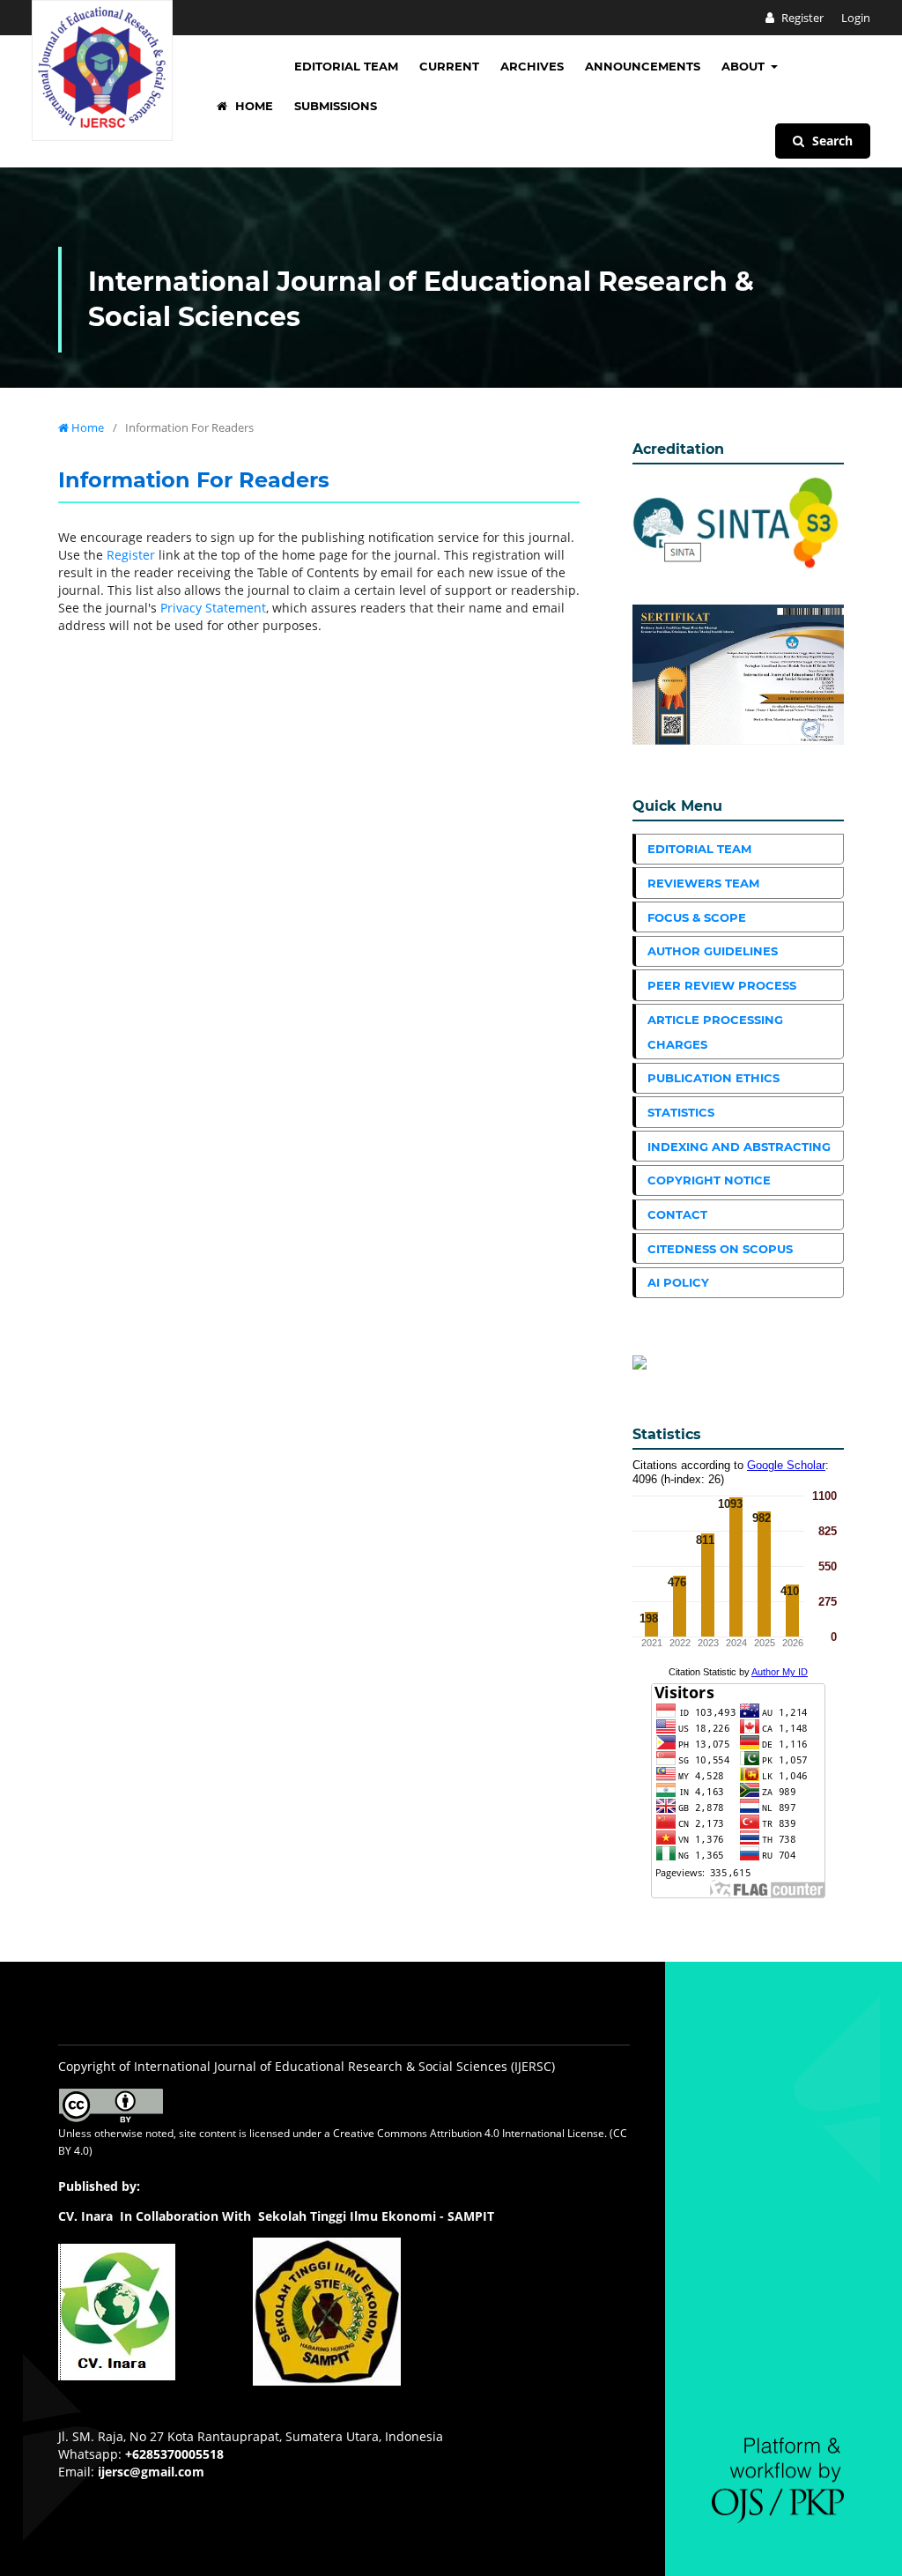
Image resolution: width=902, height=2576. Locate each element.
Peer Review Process (722, 985)
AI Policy (678, 1282)
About (745, 66)
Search (831, 141)
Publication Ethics (713, 1078)
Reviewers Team (703, 883)
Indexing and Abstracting (739, 1147)
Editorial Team (346, 66)
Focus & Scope (697, 917)
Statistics (681, 1112)
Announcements (643, 66)
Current (449, 66)
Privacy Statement (213, 608)
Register (801, 18)
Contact (677, 1214)
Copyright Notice (709, 1180)
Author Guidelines (713, 951)
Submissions (336, 106)
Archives (532, 66)
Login (856, 18)
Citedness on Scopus (720, 1249)
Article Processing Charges (715, 1032)
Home (252, 106)
